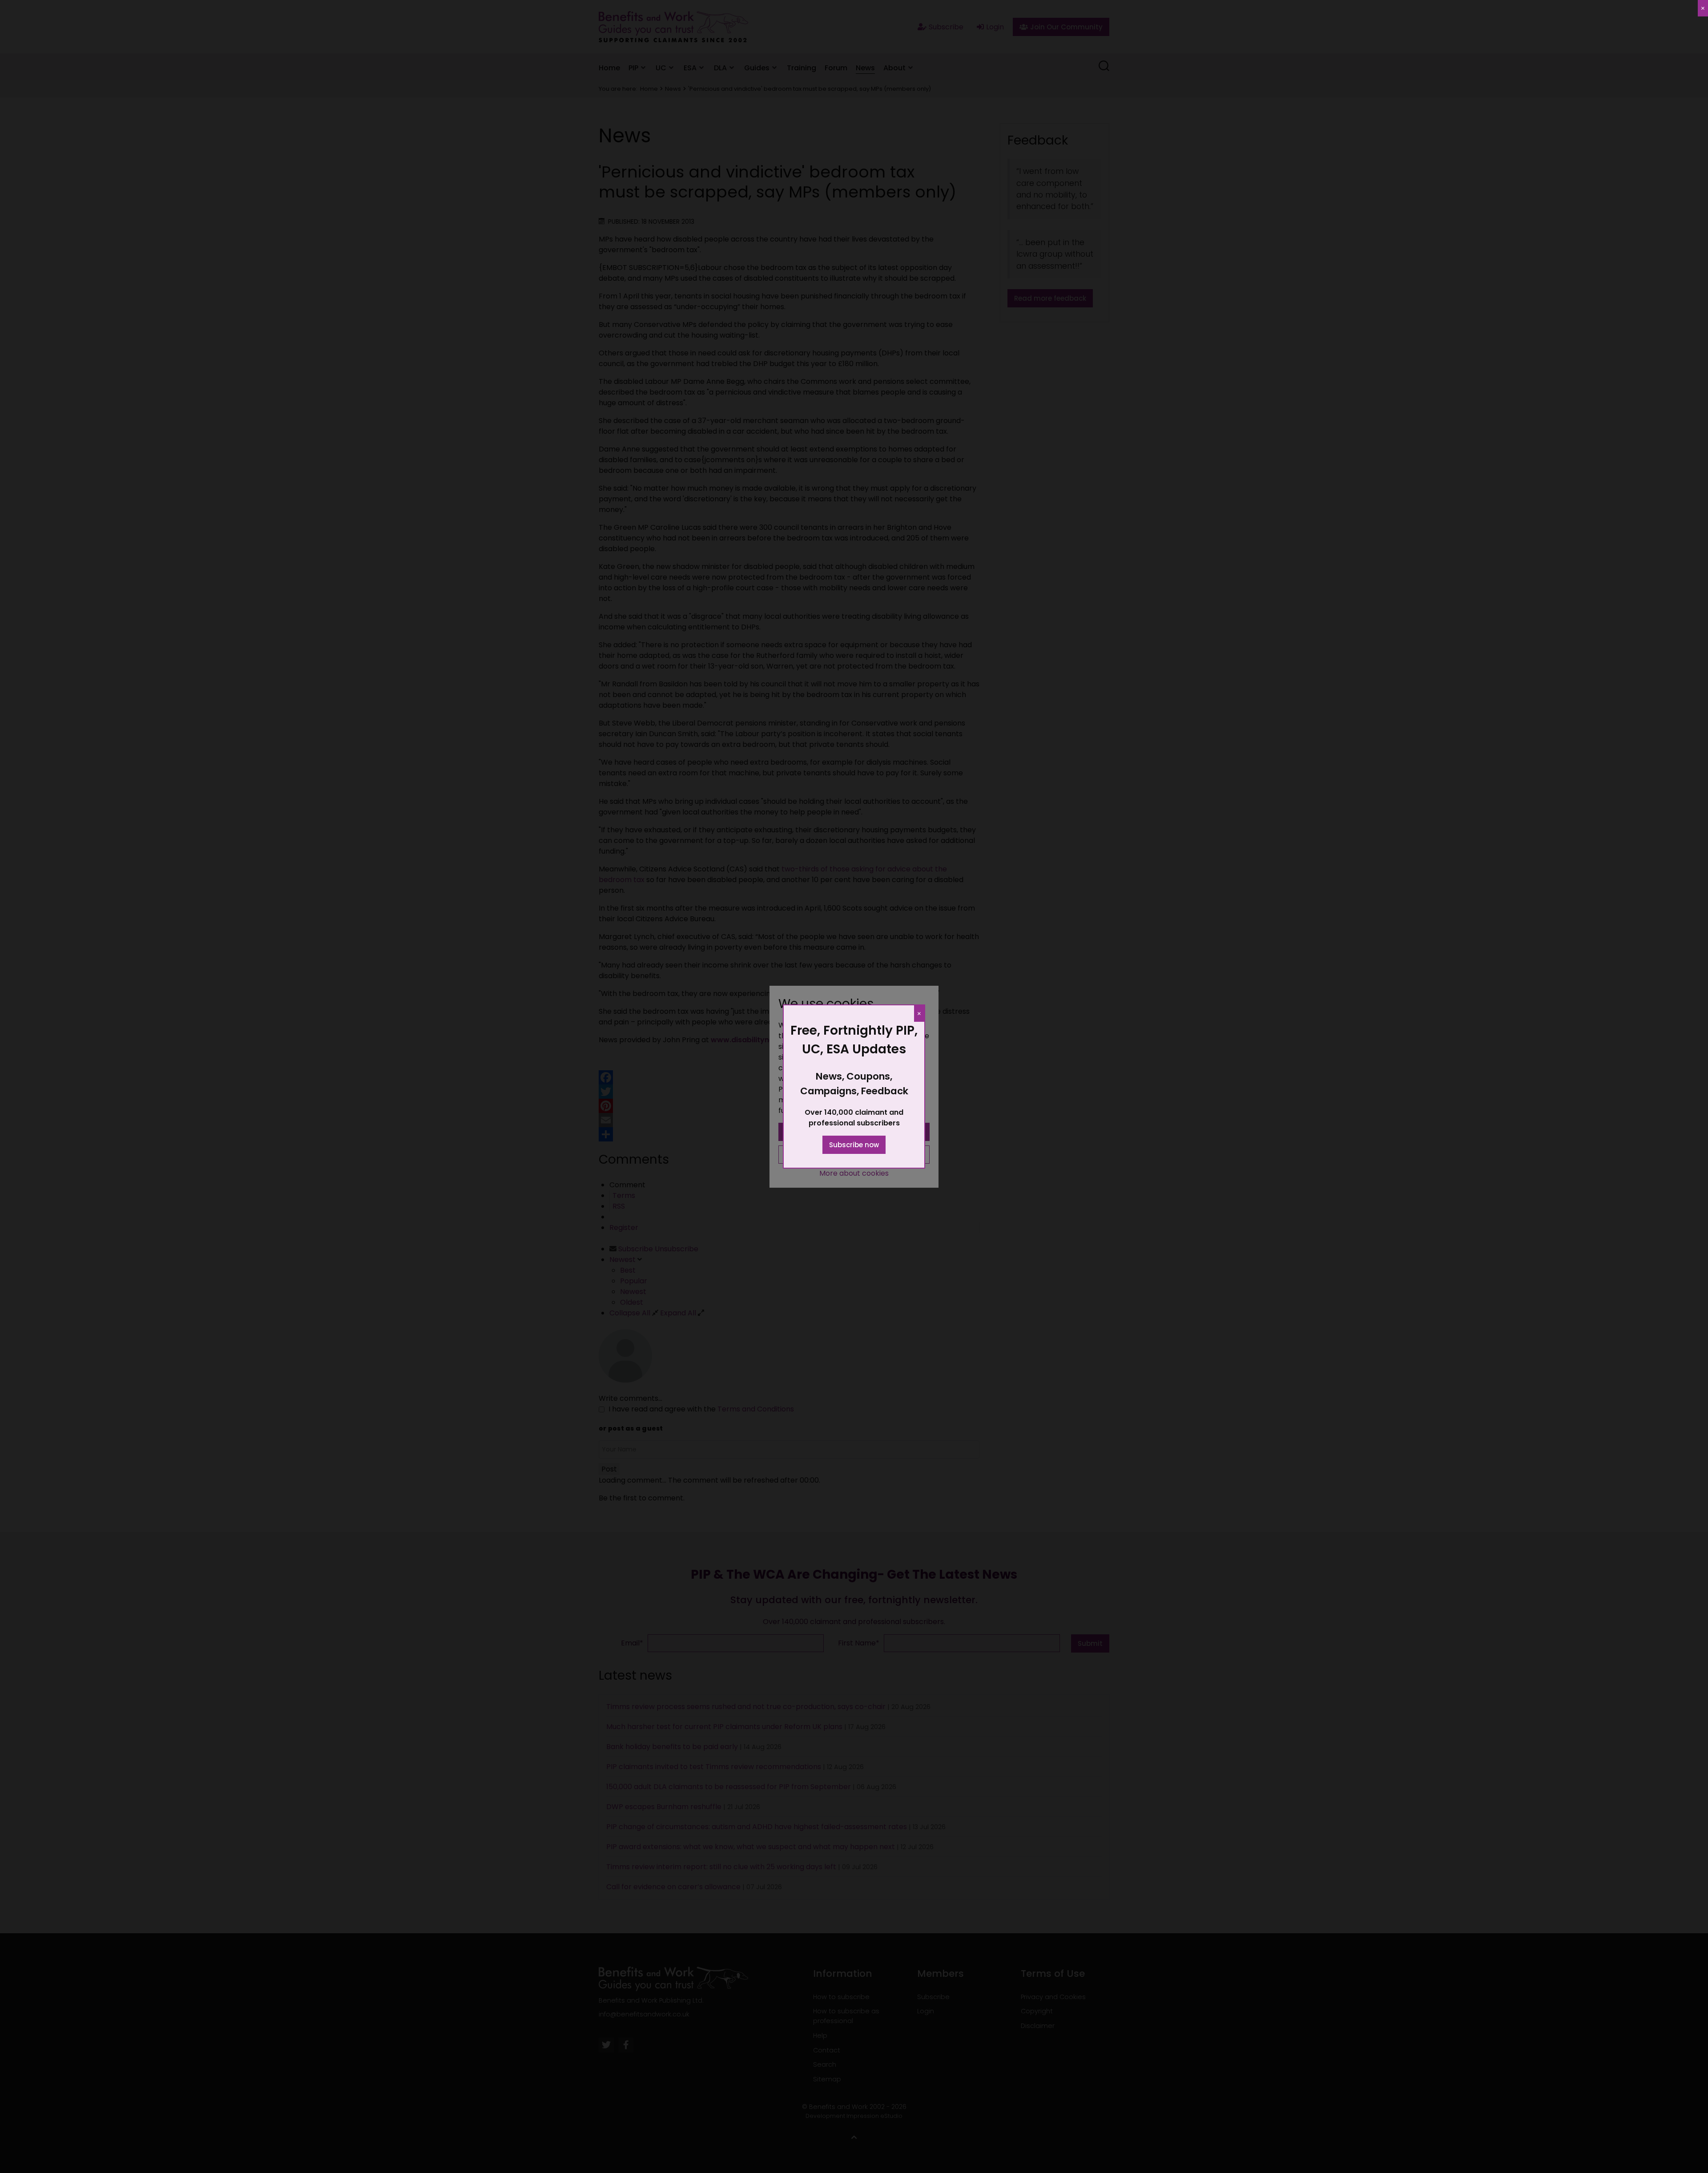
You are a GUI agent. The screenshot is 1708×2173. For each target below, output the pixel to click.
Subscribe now (854, 1145)
